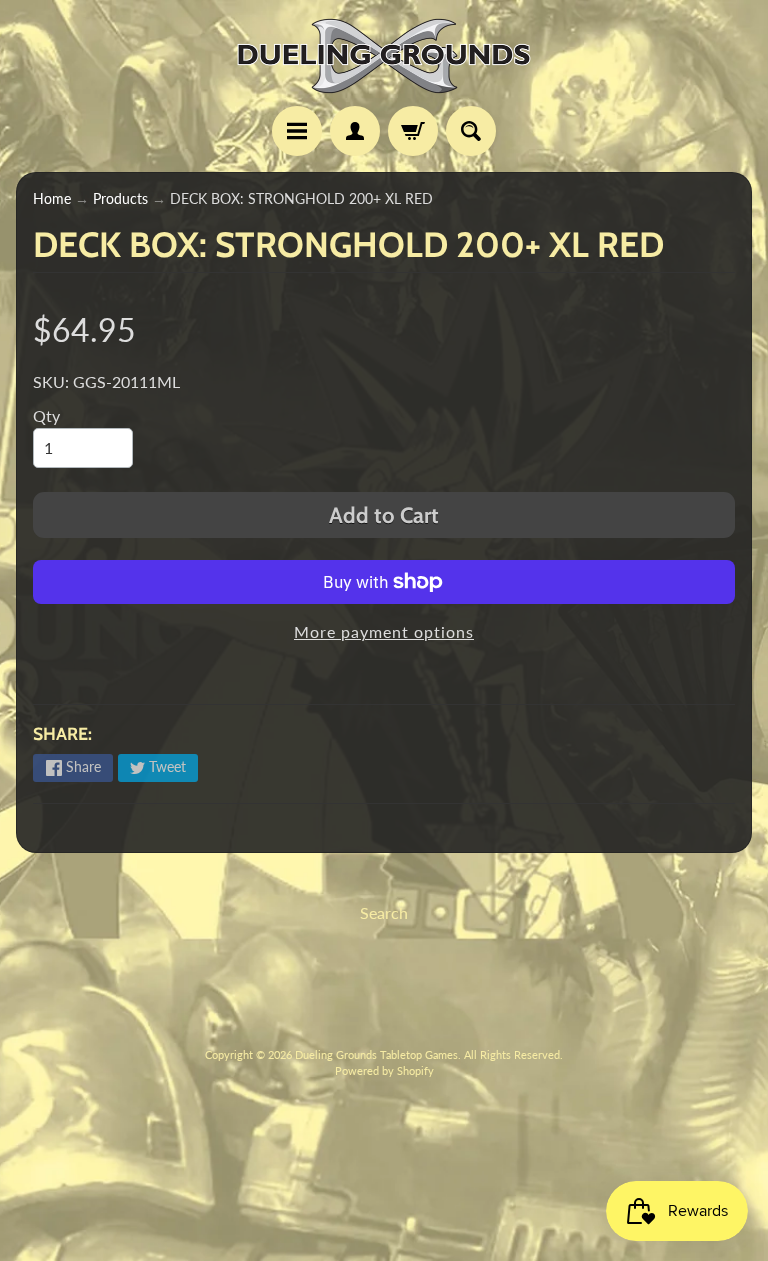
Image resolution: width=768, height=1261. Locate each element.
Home (52, 199)
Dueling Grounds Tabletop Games (376, 1054)
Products (120, 199)
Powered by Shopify (384, 1070)
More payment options (384, 631)
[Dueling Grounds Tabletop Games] (384, 56)
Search (384, 912)
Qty (46, 415)
